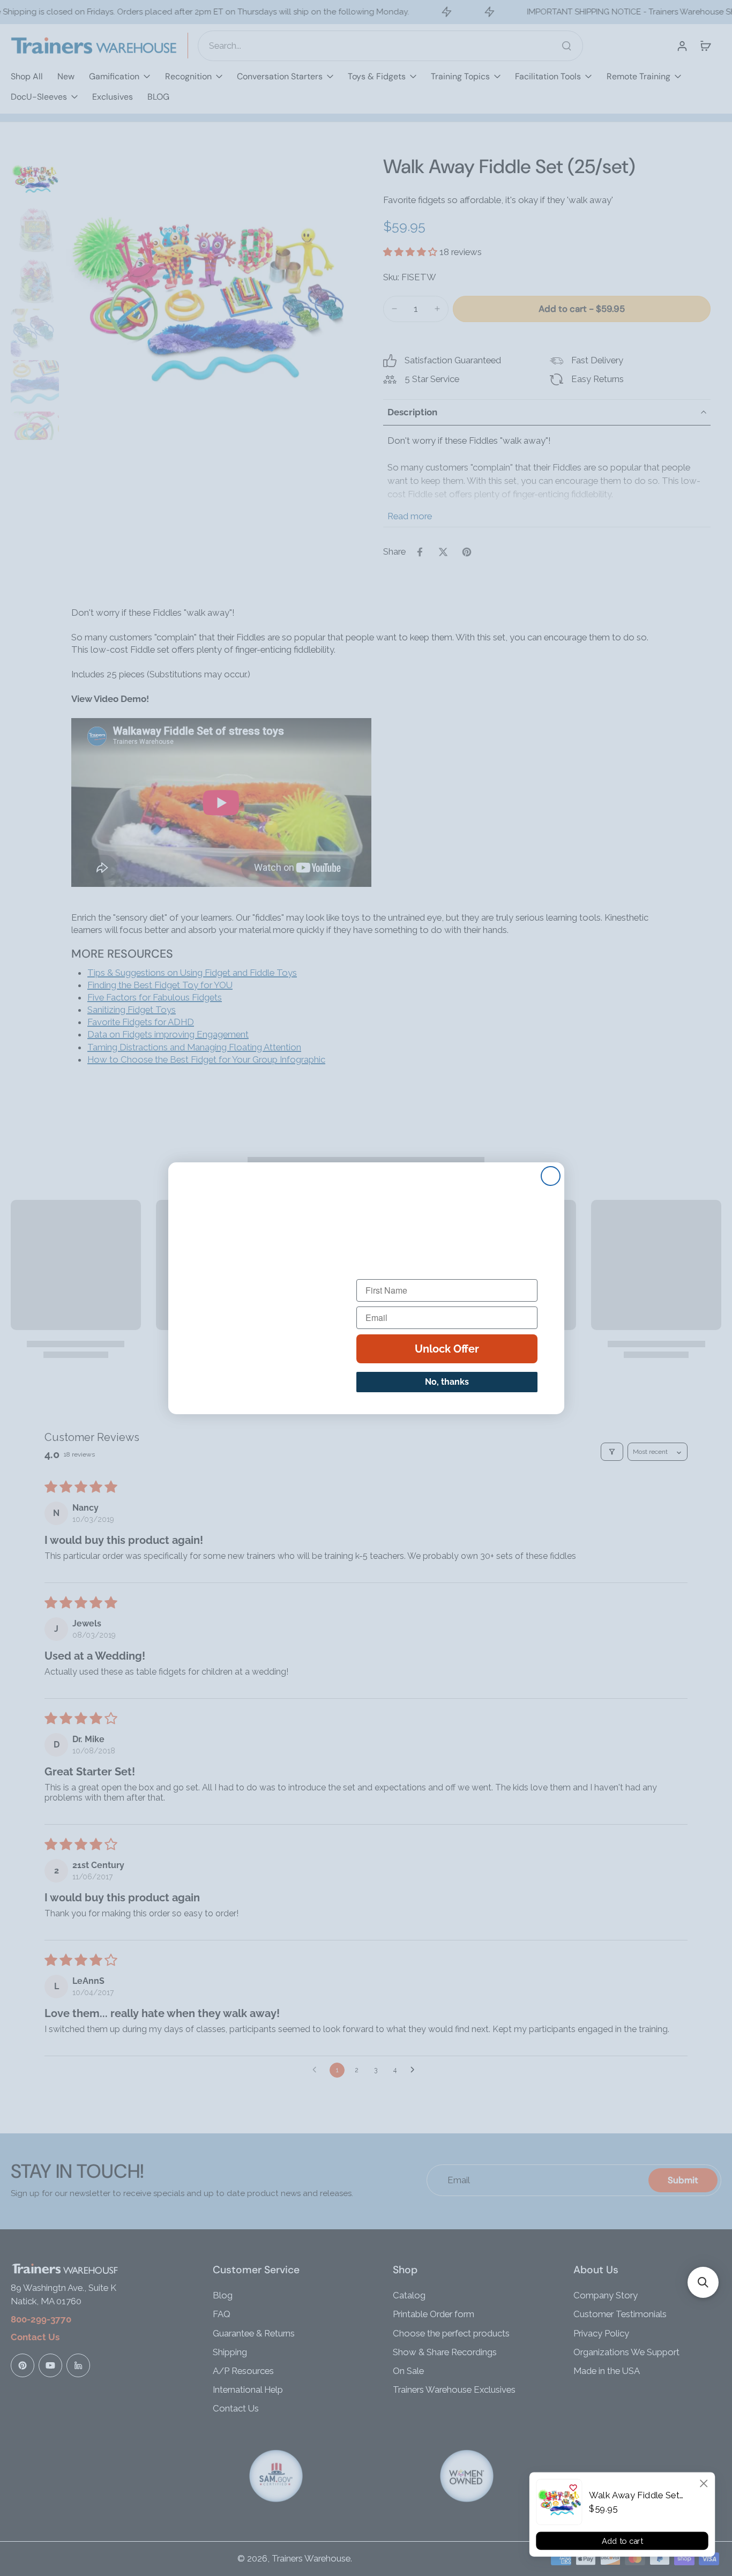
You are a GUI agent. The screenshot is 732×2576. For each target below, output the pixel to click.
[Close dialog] (704, 2483)
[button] (703, 2282)
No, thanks (447, 1382)
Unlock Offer (447, 1349)
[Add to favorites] (573, 2488)
